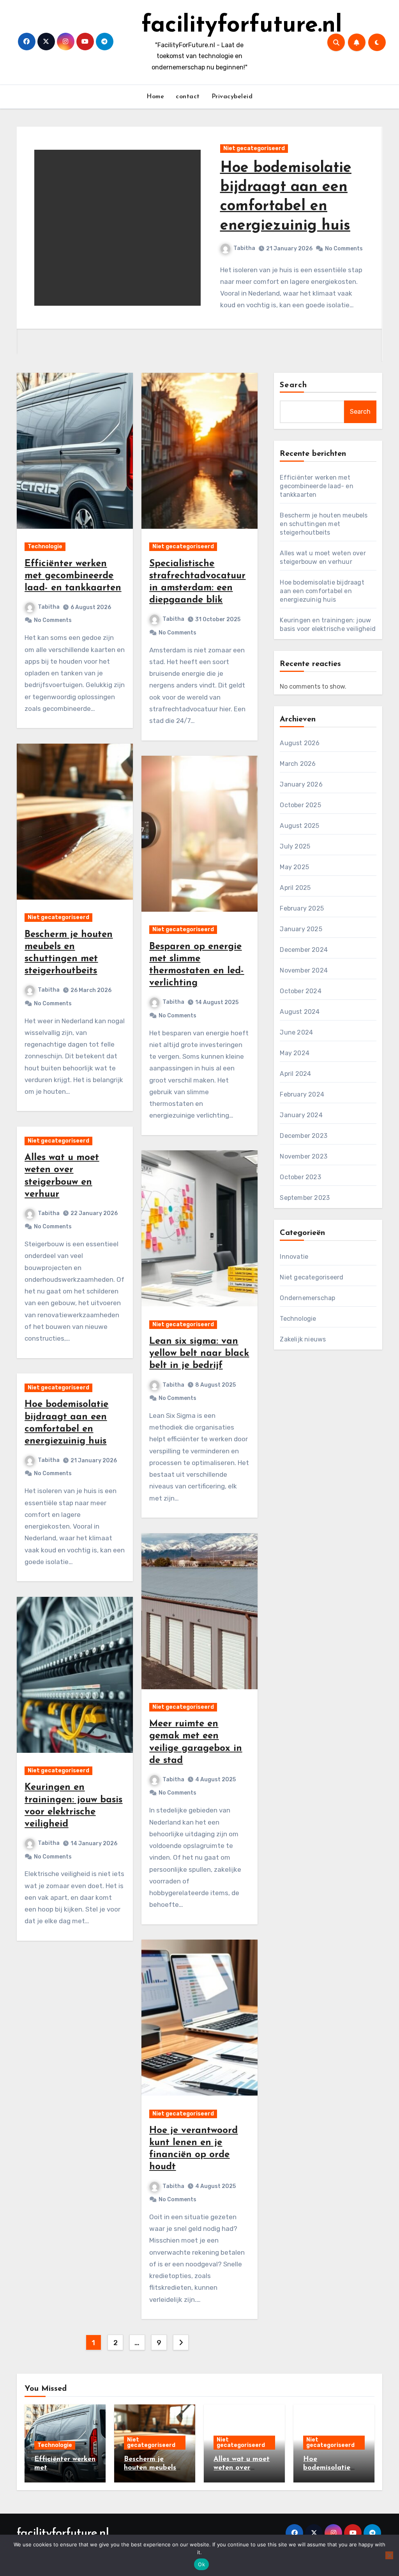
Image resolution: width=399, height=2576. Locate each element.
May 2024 (295, 1053)
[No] (389, 2555)
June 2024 (296, 1032)
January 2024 (301, 1115)
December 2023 (304, 1136)
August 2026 (300, 743)
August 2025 (299, 826)
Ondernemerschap (307, 1298)
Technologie (45, 547)
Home (155, 97)
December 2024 (304, 950)
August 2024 (300, 1012)
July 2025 (295, 846)
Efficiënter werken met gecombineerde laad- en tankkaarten (73, 576)
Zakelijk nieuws (303, 1339)
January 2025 (301, 929)
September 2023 (305, 1198)
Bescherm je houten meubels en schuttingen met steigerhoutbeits (324, 524)
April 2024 (295, 1074)
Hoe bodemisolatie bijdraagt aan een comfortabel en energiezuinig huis (322, 591)
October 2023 (300, 1177)
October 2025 (300, 805)
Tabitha (244, 248)
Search (293, 385)
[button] (372, 248)
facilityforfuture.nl (242, 26)
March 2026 (298, 764)
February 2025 (302, 908)
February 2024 (302, 1094)
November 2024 (304, 970)
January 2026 (301, 784)
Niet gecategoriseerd (254, 148)
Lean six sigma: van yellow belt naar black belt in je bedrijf (199, 1354)
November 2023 (304, 1156)
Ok (201, 2564)
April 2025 (295, 888)
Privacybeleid (232, 97)
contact (188, 97)
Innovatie (294, 1257)
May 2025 (294, 867)
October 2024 (300, 991)
